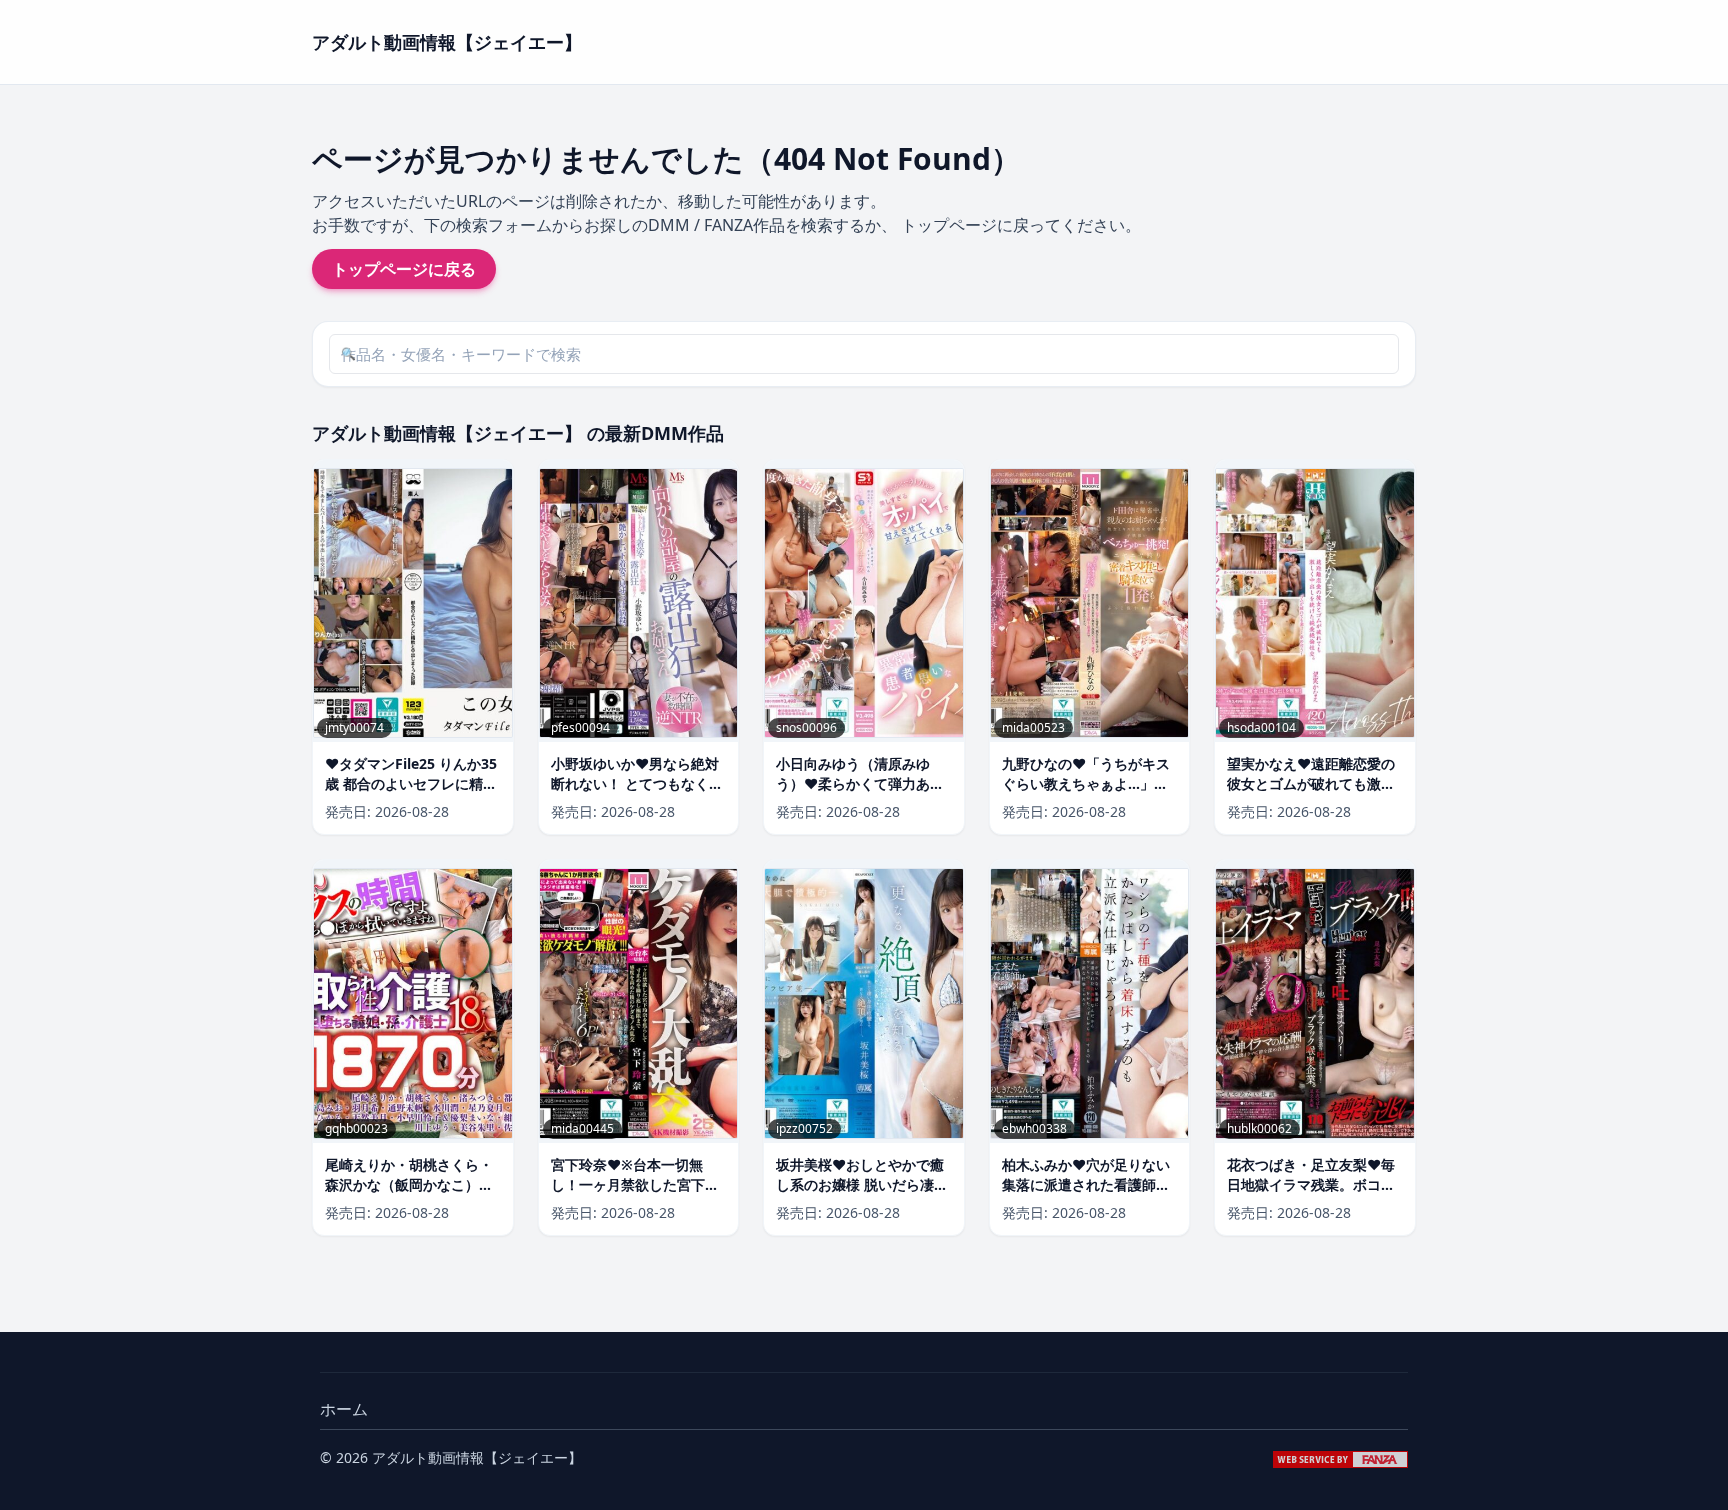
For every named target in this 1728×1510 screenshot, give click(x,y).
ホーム (344, 1409)
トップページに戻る (404, 269)
